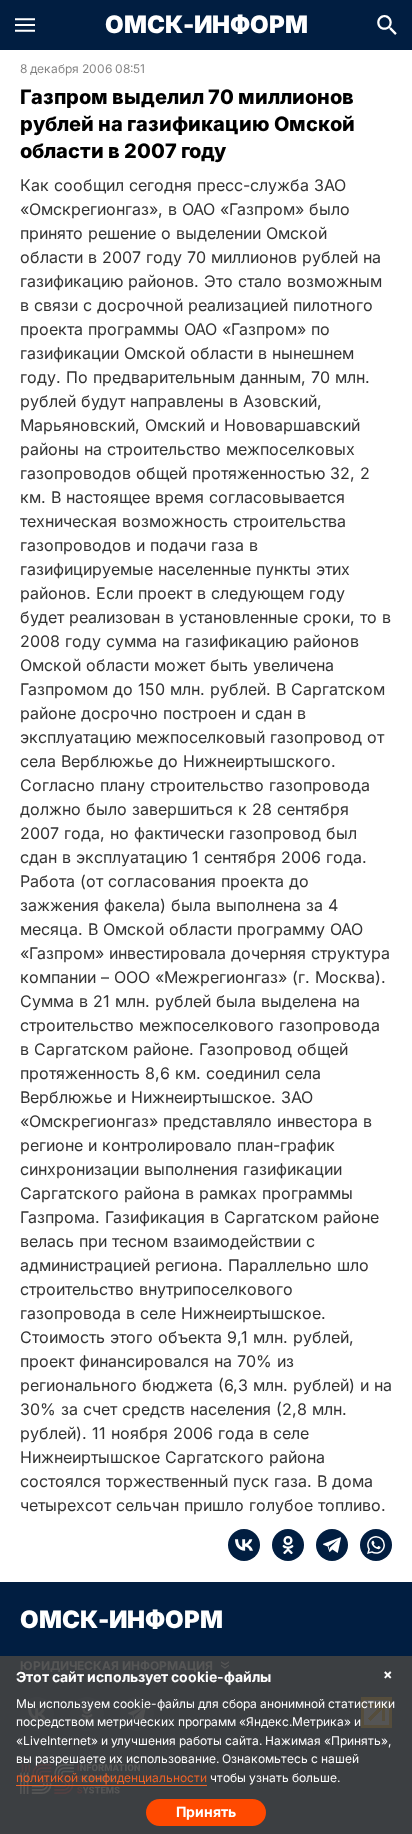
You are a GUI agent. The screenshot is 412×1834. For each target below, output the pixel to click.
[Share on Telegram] (326, 1545)
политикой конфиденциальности (111, 1777)
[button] (25, 25)
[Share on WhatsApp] (370, 1545)
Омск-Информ (206, 25)
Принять (206, 1811)
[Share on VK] (244, 1545)
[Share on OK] (282, 1545)
